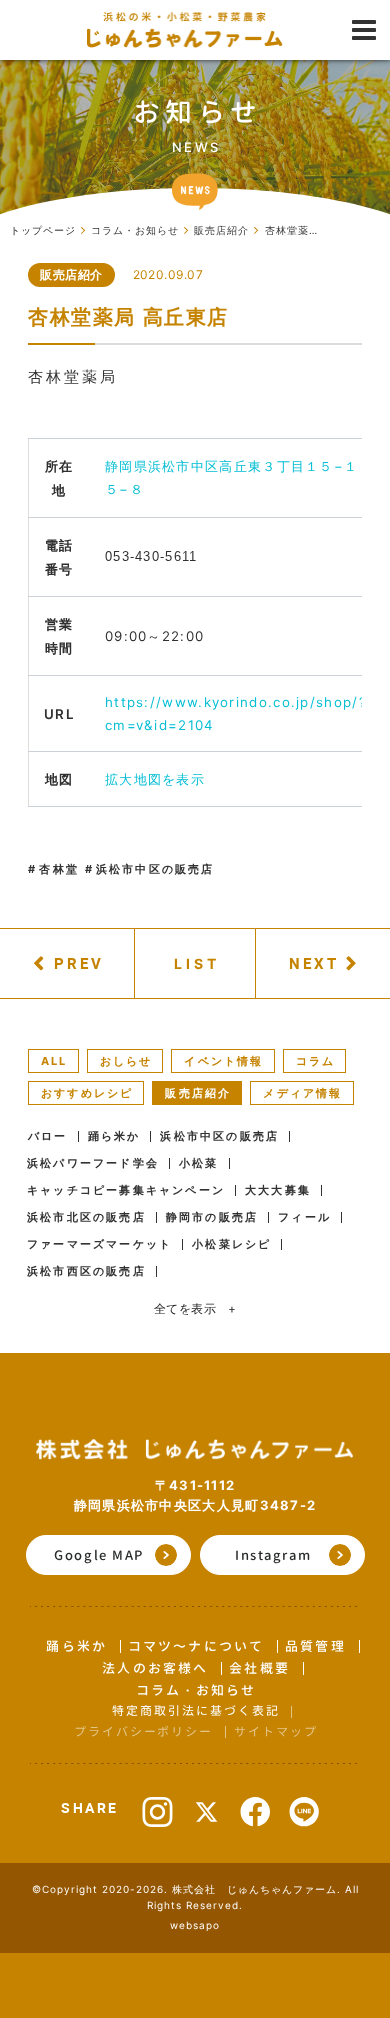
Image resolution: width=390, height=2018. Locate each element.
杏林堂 (59, 869)
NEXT (314, 963)
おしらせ (126, 1061)
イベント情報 (223, 1061)
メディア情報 (302, 1093)
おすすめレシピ (87, 1093)
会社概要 (259, 1668)
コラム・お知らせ (196, 1690)
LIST (197, 963)
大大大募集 (278, 1190)
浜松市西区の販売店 (86, 1271)
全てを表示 (195, 1308)
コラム (316, 1061)
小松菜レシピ (231, 1244)
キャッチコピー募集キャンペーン (126, 1190)
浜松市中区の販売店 (155, 869)
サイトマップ (275, 1731)
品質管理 (315, 1646)
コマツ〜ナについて (196, 1646)
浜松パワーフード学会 (93, 1163)
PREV (79, 963)
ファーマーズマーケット (99, 1244)
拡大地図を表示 (155, 779)
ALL (54, 1061)
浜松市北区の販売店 (86, 1217)
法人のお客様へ (155, 1668)
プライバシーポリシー (143, 1731)
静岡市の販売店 (212, 1217)
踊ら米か (114, 1136)
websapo (195, 1925)
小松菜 (199, 1163)
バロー (48, 1136)
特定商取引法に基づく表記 (195, 1710)
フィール (304, 1217)
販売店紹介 (71, 274)
